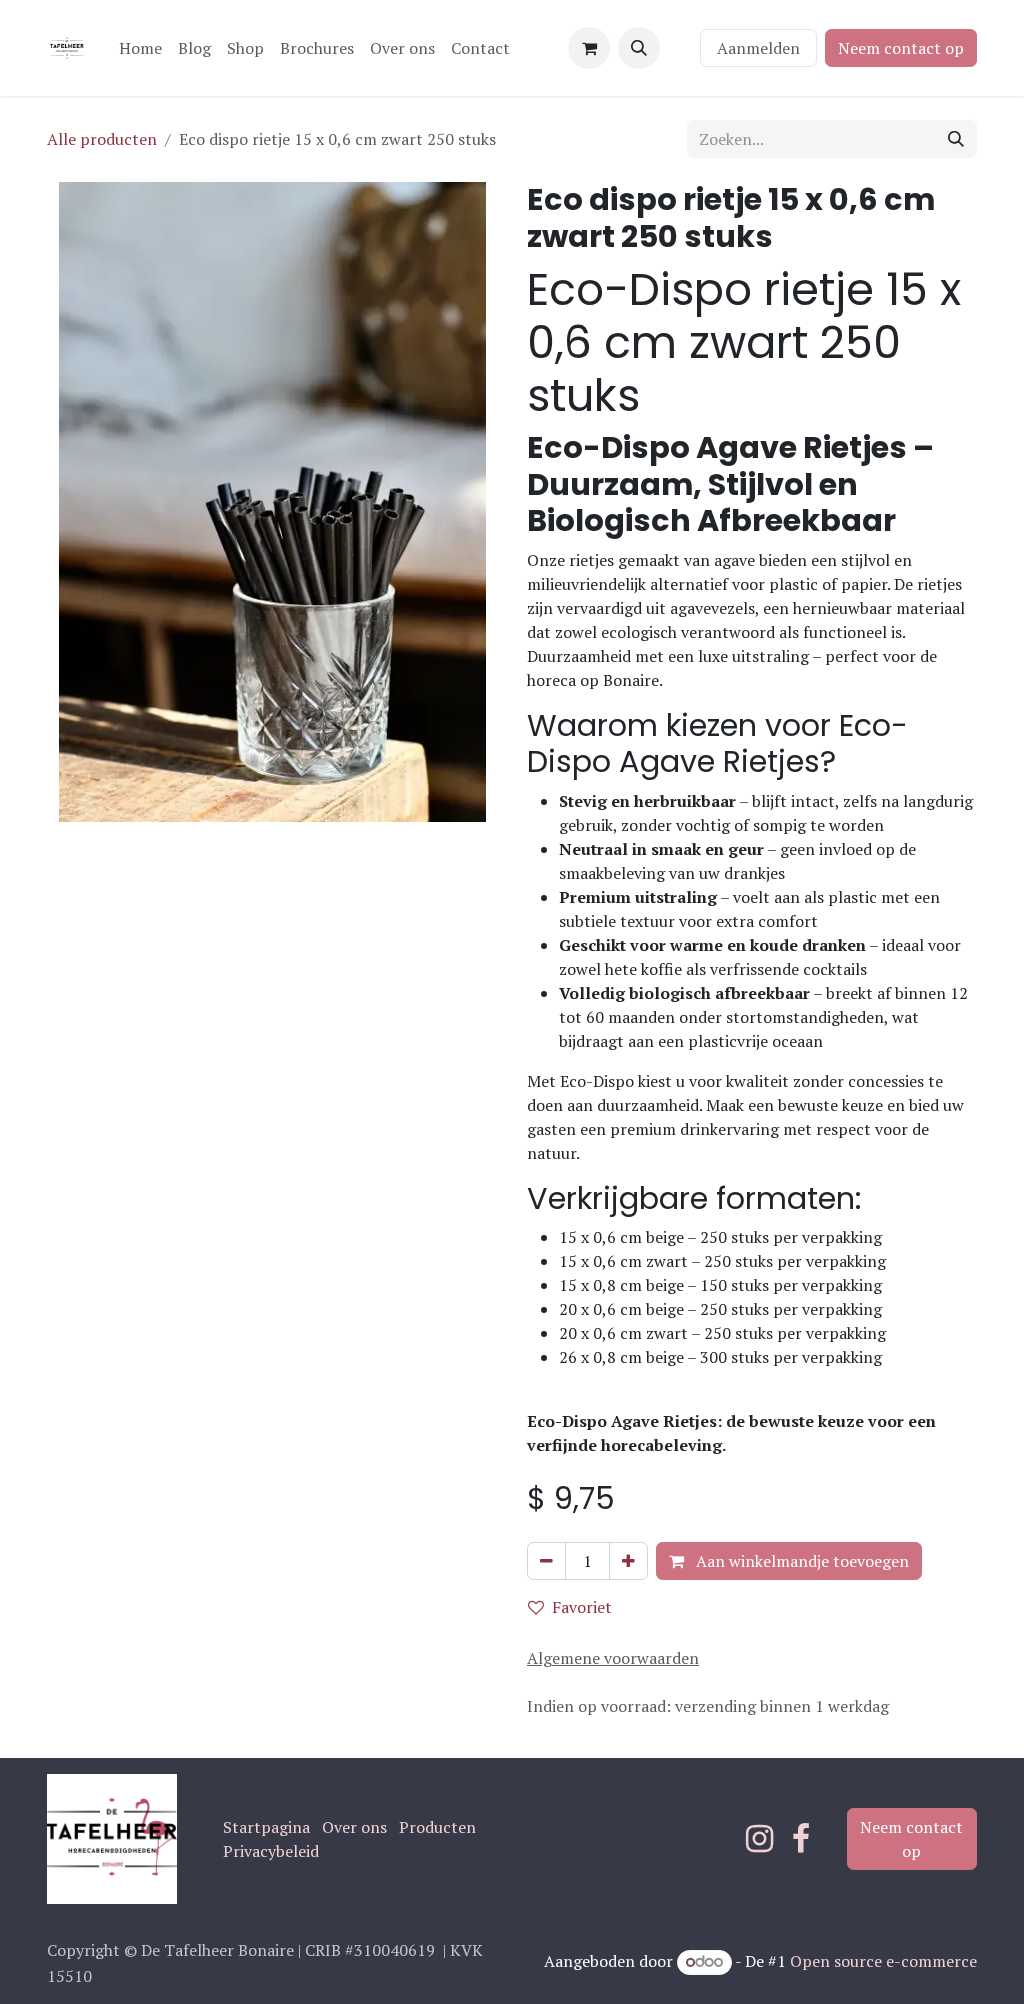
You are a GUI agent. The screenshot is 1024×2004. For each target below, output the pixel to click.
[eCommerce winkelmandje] (589, 48)
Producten (437, 1827)
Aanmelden (758, 48)
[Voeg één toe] (628, 1561)
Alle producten (102, 139)
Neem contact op (901, 48)
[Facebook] (801, 1839)
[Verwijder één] (546, 1561)
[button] (639, 48)
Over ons (354, 1827)
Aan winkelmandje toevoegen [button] (800, 1561)
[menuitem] (140, 48)
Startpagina (266, 1827)
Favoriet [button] (582, 1607)
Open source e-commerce (883, 1961)
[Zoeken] (956, 139)
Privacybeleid (271, 1851)
